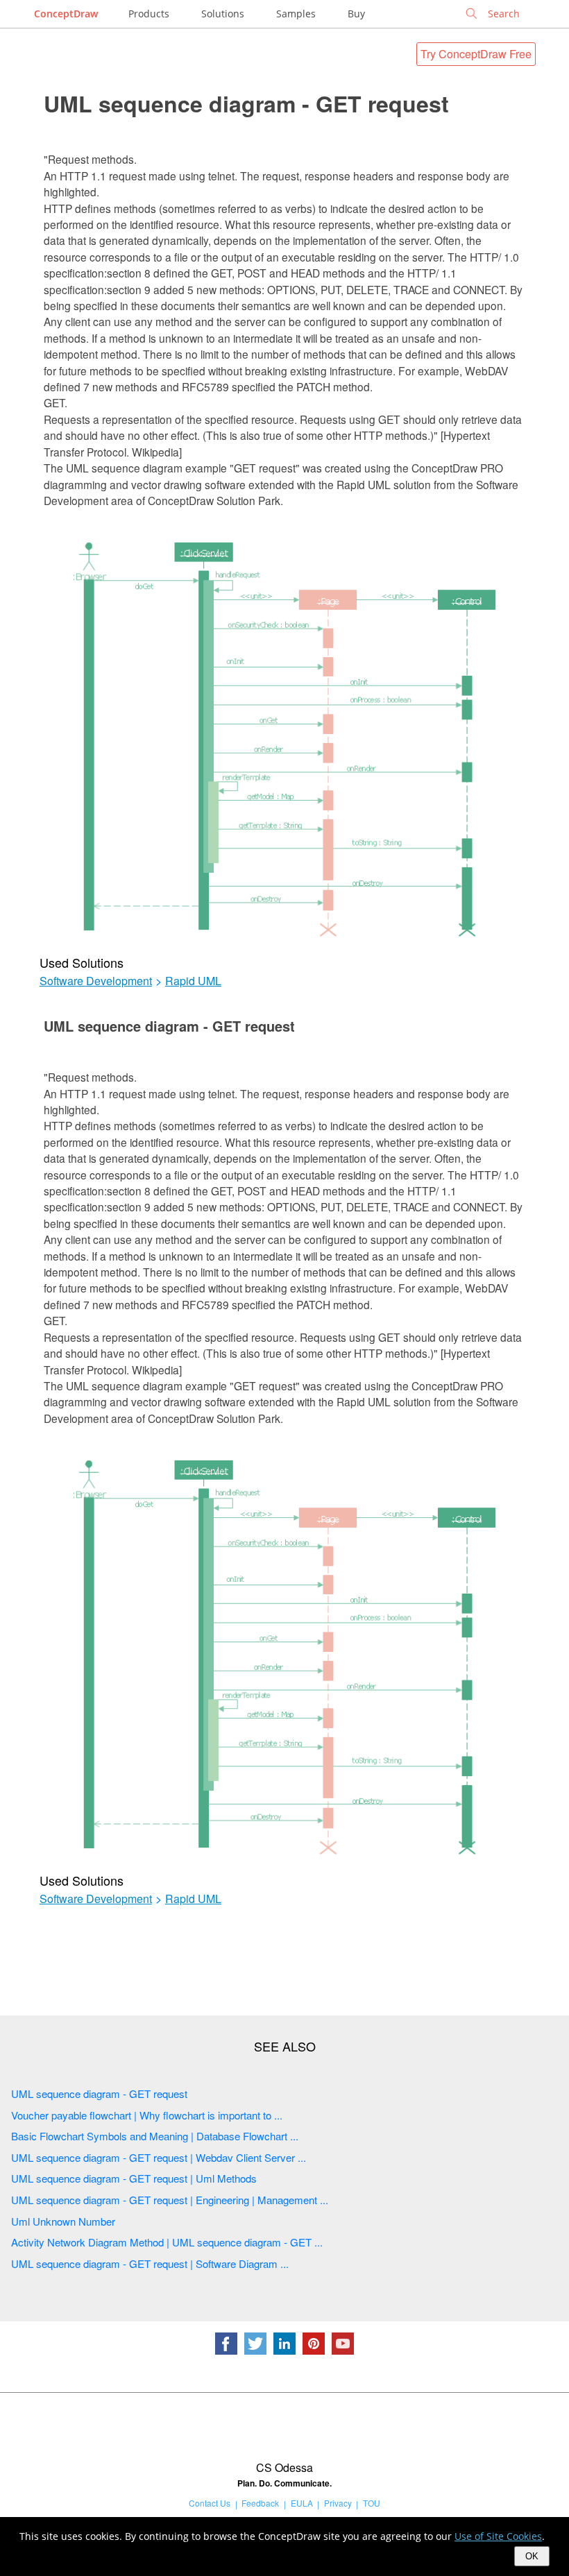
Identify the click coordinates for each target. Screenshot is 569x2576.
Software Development (96, 981)
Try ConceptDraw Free (476, 54)
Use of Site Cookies (498, 2536)
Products (149, 14)
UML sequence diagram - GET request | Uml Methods (134, 2178)
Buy (356, 14)
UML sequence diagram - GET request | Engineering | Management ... (170, 2200)
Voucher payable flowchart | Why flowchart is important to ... (147, 2115)
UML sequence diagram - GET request (246, 103)
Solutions (223, 14)
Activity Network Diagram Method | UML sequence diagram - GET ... (167, 2242)
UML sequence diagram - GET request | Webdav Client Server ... (159, 2157)
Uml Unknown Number (63, 2221)
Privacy (338, 2503)
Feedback (260, 2503)
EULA (302, 2503)
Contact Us (210, 2503)
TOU (372, 2503)
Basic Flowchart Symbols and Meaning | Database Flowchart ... (155, 2136)
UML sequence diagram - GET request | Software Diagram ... (150, 2263)
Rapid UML (193, 981)
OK (532, 2556)
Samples (296, 14)
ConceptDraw (66, 14)
